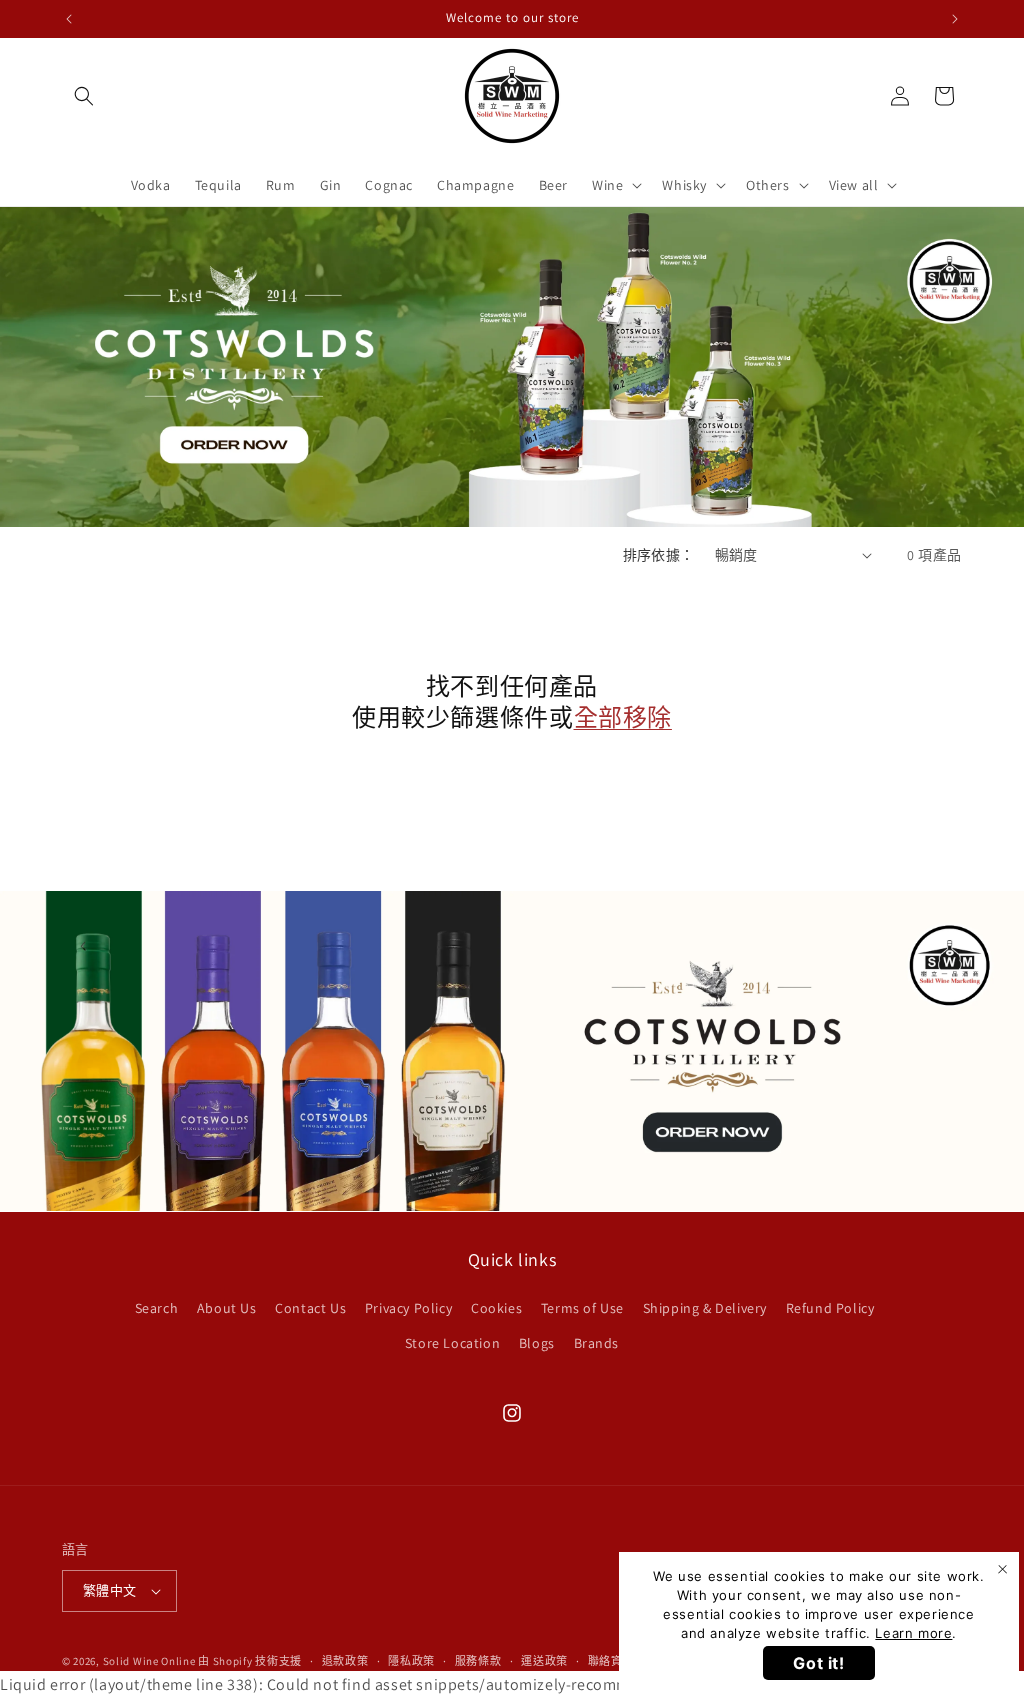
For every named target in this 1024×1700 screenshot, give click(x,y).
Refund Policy (830, 1308)
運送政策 (544, 1661)
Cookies (496, 1308)
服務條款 (478, 1661)
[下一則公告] (955, 19)
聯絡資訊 (611, 1661)
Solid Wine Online (149, 1661)
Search (157, 1308)
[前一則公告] (69, 19)
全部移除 (623, 717)
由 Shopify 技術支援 (250, 1661)
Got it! (818, 1663)
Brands (597, 1343)
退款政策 (345, 1661)
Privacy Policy (408, 1308)
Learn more (913, 1633)
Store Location (452, 1343)
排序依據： (659, 555)
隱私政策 (411, 1661)
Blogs (537, 1343)
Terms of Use (582, 1308)
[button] (84, 96)
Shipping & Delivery (705, 1308)
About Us (227, 1308)
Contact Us (310, 1308)
